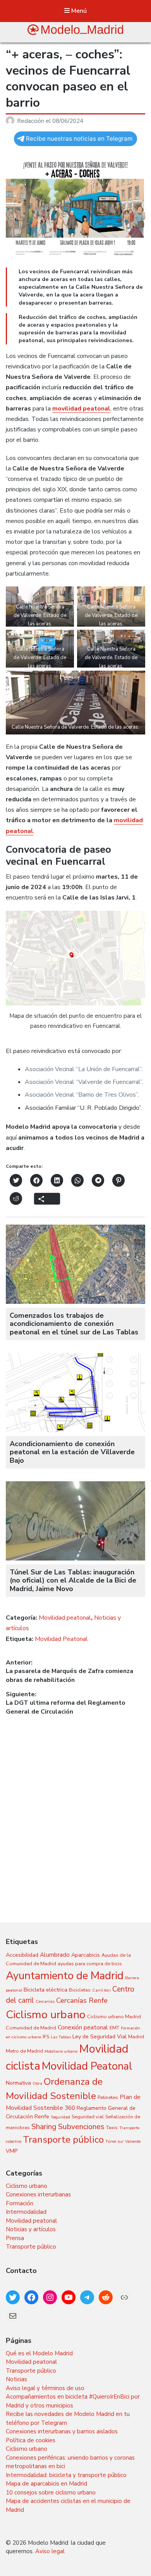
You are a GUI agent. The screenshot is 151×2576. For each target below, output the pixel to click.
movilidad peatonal (81, 409)
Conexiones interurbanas (38, 2194)
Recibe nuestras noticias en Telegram (79, 139)
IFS (46, 2037)
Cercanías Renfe (82, 2000)
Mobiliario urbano (61, 2051)
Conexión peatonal (83, 2027)
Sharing (44, 2127)
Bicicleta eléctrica (45, 1990)
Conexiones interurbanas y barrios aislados (62, 2431)
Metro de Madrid (24, 2051)
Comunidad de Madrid (31, 2028)
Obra (37, 2083)
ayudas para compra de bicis (90, 1964)
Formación (20, 2203)
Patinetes (108, 2097)
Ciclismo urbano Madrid (114, 2016)
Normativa (18, 2083)
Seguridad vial (88, 2117)
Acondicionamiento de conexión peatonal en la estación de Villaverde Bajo (72, 1452)
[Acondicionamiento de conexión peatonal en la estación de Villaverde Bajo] (75, 1430)
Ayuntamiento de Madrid (65, 1976)
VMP (12, 2151)
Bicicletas (80, 1990)
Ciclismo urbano (46, 2015)
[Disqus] (75, 1813)
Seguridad (60, 2117)
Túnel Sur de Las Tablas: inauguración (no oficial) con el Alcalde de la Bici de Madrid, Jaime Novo (73, 1580)
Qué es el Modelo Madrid (39, 2353)
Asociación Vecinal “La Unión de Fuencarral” (83, 1069)
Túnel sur (114, 2141)
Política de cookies (31, 2440)
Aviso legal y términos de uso (45, 2388)
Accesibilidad (22, 1955)
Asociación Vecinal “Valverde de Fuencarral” (83, 1082)
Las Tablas (61, 2037)
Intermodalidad (26, 2212)
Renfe (42, 2117)
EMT (114, 2028)
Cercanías (45, 2001)
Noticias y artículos (31, 2229)
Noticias (16, 2379)
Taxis (112, 2127)
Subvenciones (81, 2127)
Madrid (136, 2037)
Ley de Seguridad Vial (100, 2037)
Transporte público (63, 2140)
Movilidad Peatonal (61, 1639)
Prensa (15, 2238)
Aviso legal (50, 2551)
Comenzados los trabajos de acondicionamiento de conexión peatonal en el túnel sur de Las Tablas (74, 1324)
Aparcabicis (86, 1955)
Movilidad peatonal (65, 1618)
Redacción (31, 121)
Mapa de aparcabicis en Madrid (46, 2484)
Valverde (133, 2141)
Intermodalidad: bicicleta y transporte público (66, 2475)
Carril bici (101, 1990)
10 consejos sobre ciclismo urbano (51, 2493)
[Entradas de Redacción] (11, 121)
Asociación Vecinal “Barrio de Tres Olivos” (81, 1095)
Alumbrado (55, 1955)
